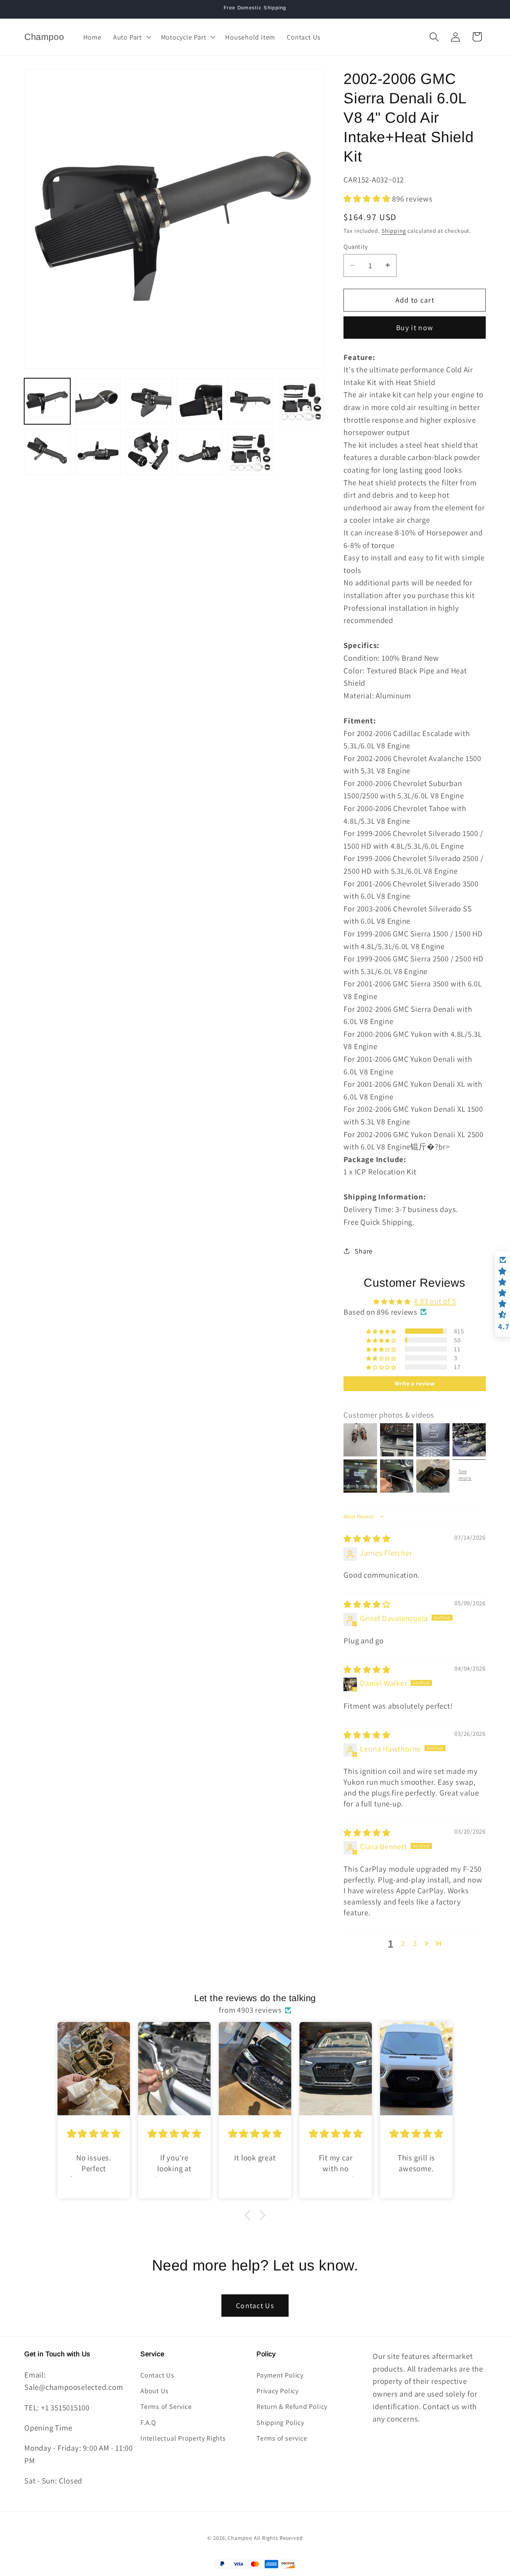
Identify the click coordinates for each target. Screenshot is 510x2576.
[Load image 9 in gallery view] (149, 452)
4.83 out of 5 (435, 1301)
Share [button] (364, 1251)
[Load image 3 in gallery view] (149, 401)
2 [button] (403, 1943)
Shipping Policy (280, 2422)
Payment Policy (280, 2375)
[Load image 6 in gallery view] (301, 401)
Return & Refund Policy (292, 2406)
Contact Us (255, 2306)
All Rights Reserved (278, 2538)
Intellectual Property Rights (183, 2438)
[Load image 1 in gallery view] (47, 401)
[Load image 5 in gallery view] (250, 401)
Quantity (356, 246)
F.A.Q (148, 2422)
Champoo (240, 2538)
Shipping (394, 230)
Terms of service (282, 2438)
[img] (367, 1539)
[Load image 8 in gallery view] (98, 452)
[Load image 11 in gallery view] (250, 452)
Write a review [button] (415, 1384)
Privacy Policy (278, 2391)
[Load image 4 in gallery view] (200, 401)
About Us (155, 2391)
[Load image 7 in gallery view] (47, 452)
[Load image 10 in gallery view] (200, 452)
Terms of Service (166, 2406)
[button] (131, 37)
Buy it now (415, 328)
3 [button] (415, 1943)
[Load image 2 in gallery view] (98, 401)
